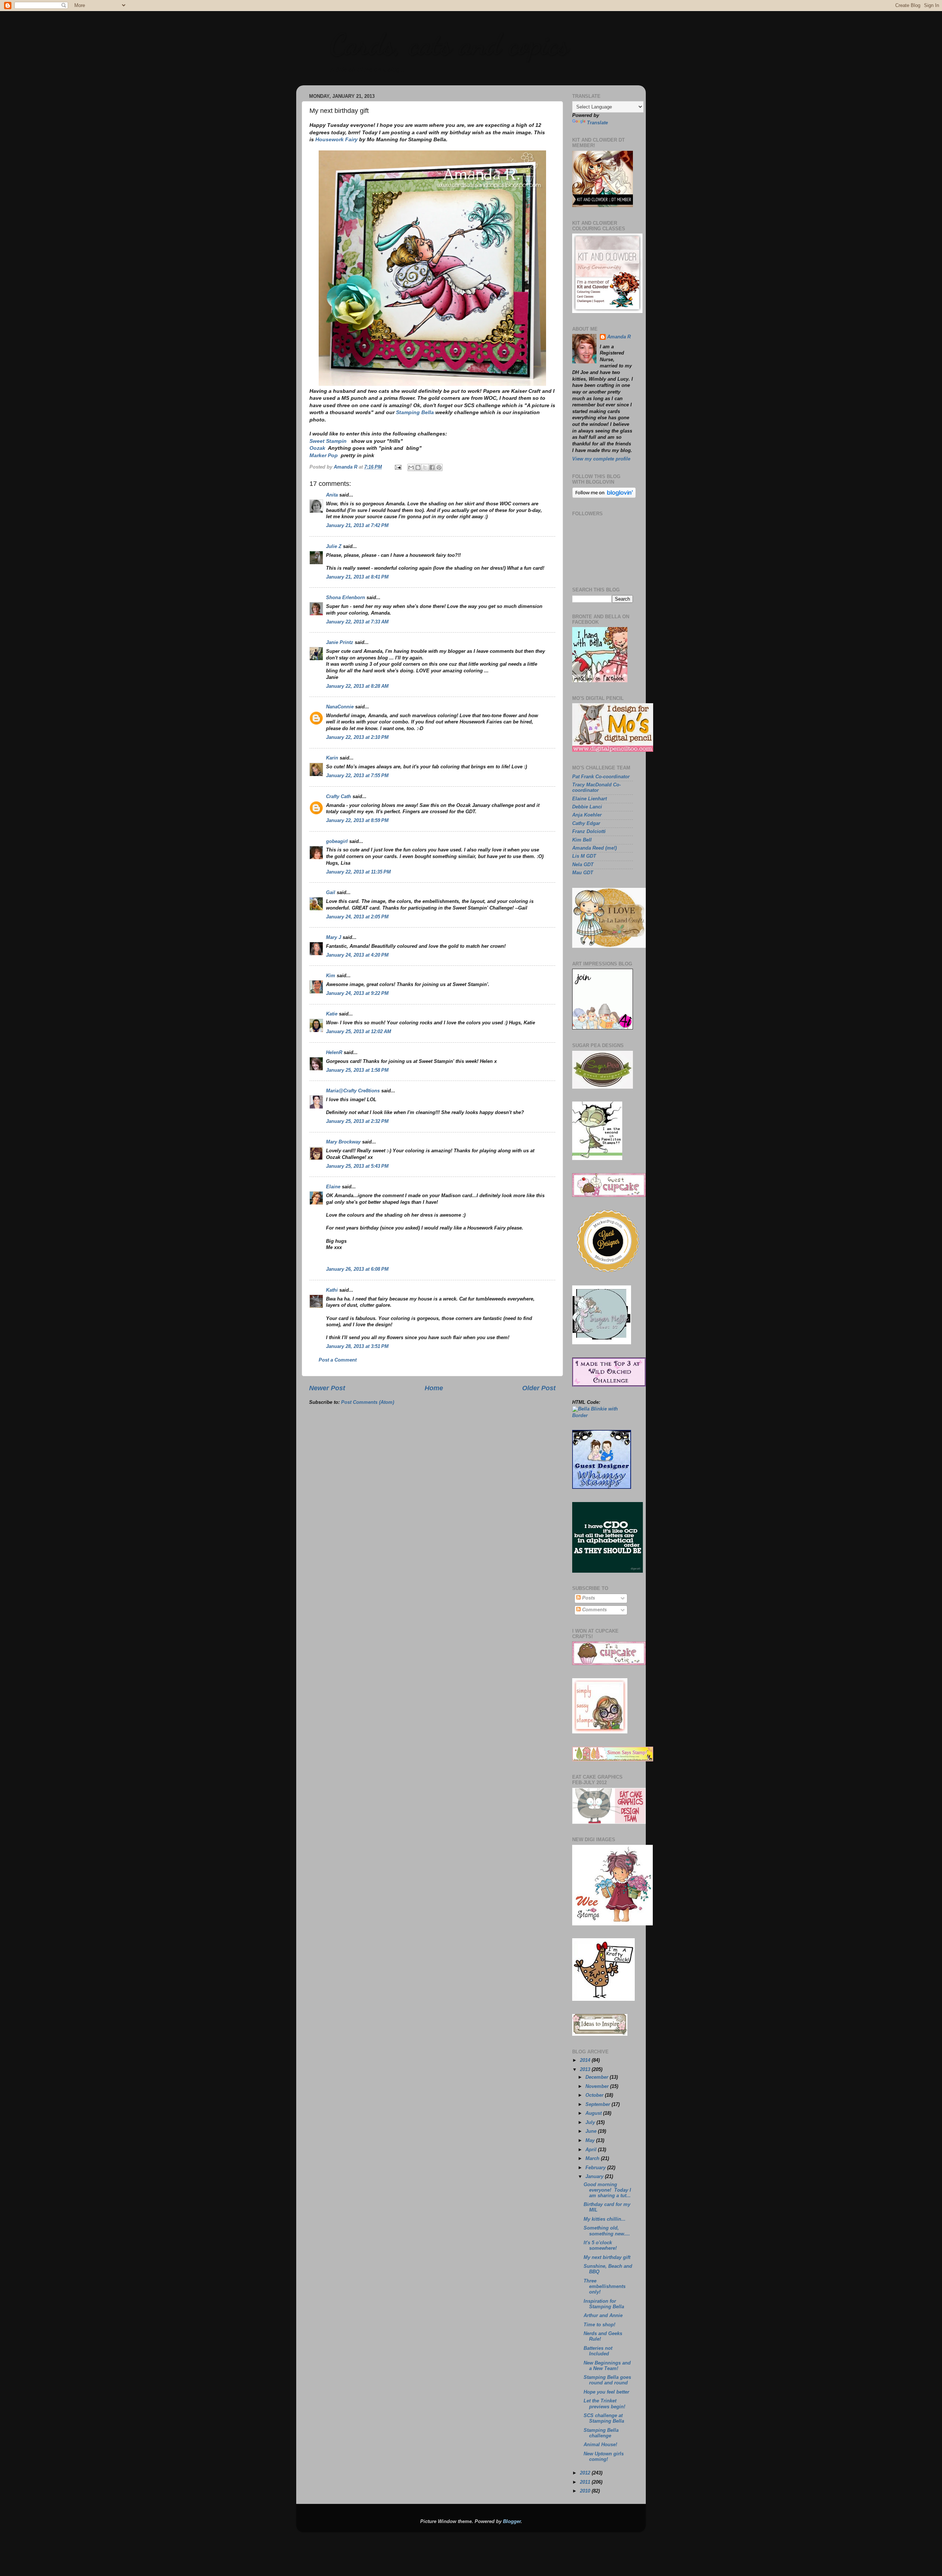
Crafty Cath (339, 797)
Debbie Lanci (587, 807)
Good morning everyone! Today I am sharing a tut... (607, 2190)
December (598, 2077)
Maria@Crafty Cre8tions (353, 1091)
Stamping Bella (415, 412)
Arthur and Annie (603, 2316)
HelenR (334, 1053)
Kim (331, 976)
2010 (586, 2491)
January (595, 2177)
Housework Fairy (337, 139)
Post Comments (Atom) (368, 1402)
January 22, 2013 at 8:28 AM (357, 686)
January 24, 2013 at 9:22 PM (357, 993)
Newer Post (327, 1388)
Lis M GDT (584, 856)
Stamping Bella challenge (601, 2433)
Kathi (332, 1290)
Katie (332, 1014)
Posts (588, 1598)
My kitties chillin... (605, 2219)
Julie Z (334, 547)
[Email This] (411, 467)
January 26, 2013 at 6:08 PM (357, 1269)
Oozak (317, 448)
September (599, 2104)
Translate (597, 123)
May (591, 2141)
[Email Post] (398, 467)
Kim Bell (582, 840)
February (596, 2168)
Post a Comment (338, 1360)
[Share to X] (425, 467)
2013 (586, 2070)
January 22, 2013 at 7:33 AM (357, 622)
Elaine (333, 1187)
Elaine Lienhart (589, 799)
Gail (331, 893)
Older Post (539, 1388)
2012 (586, 2473)
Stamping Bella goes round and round (607, 2380)
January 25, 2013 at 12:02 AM (359, 1032)
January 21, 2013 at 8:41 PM (357, 577)
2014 (586, 2060)
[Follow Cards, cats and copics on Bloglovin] (604, 497)
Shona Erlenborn (346, 598)
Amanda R (619, 337)
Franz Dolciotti (589, 832)
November (598, 2086)
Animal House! (600, 2445)
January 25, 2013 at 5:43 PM (357, 1166)
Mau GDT (583, 873)
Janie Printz (340, 643)
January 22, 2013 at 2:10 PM (357, 737)
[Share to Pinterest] (439, 467)
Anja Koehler (587, 815)
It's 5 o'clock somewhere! (600, 2246)
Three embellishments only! (605, 2287)
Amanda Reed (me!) (594, 848)
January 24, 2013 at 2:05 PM (357, 917)
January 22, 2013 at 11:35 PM (358, 872)
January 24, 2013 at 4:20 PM (357, 955)
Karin (332, 758)
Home (434, 1388)
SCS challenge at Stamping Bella (604, 2418)
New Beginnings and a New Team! (607, 2366)
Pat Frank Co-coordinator (601, 777)
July (591, 2123)
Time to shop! (599, 2325)
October (595, 2095)
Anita (332, 495)
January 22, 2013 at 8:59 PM (357, 821)
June (592, 2131)
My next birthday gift (607, 2257)
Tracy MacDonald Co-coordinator (596, 788)
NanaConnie (340, 707)
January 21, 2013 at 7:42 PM (357, 526)
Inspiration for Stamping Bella (604, 2304)
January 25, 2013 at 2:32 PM (357, 1121)
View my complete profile (601, 459)
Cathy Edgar (586, 823)
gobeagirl (337, 842)
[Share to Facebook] (432, 467)
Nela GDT (583, 865)
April (592, 2150)
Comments (594, 1610)
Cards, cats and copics (449, 44)
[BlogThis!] (418, 467)
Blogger (512, 2522)
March (593, 2159)
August (594, 2113)
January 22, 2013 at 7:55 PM (357, 776)
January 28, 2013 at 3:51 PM (357, 1346)
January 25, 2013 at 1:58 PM (357, 1070)
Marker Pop (324, 455)
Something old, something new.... (607, 2231)
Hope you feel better (606, 2392)
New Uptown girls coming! (604, 2457)
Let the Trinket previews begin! (604, 2404)
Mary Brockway (343, 1142)
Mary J (334, 937)
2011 (586, 2482)
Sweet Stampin (328, 441)
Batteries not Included (598, 2351)
